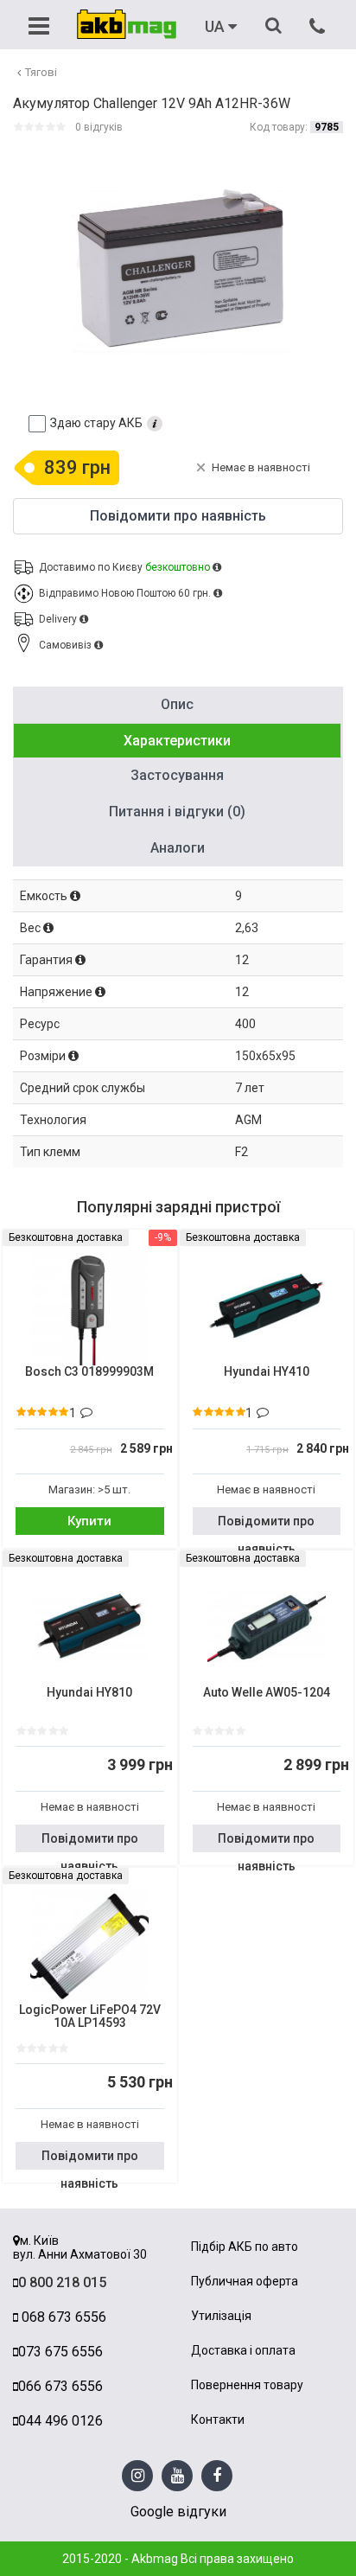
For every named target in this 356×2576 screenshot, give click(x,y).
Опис (177, 704)
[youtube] (178, 2476)
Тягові (41, 72)
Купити (89, 1521)
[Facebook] (217, 2476)
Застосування (177, 775)
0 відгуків (99, 127)
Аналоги (178, 848)
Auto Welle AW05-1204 (267, 1693)
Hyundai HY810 (89, 1693)
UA (216, 27)
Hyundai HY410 (267, 1372)
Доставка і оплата (243, 2351)
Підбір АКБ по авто (245, 2247)
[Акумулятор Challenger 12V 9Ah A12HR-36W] (180, 268)
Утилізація (221, 2316)
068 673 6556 (62, 2317)
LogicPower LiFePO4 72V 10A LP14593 (90, 2017)
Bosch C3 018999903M (89, 1372)
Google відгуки (178, 2512)
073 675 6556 (60, 2352)
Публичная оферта (245, 2282)
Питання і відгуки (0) (177, 812)
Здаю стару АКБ (96, 423)
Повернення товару (247, 2385)
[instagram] (138, 2476)
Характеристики (177, 741)
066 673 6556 (60, 2386)
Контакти (218, 2420)
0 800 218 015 (62, 2282)
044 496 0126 (60, 2421)
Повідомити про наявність (266, 1525)
